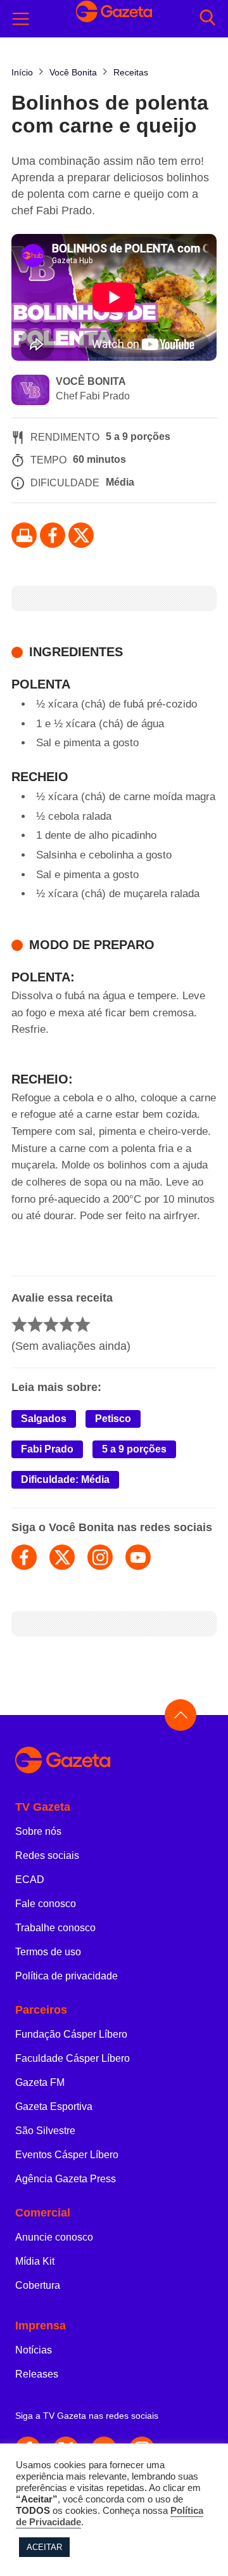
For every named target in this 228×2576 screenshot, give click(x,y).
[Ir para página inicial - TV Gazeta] (114, 1761)
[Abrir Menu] (21, 19)
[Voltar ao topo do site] (180, 1715)
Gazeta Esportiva (54, 2107)
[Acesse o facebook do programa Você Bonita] (24, 1557)
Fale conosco (46, 1904)
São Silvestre (45, 2131)
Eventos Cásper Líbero (67, 2155)
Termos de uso (48, 1952)
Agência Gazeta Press (66, 2179)
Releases (37, 2374)
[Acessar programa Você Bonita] (30, 391)
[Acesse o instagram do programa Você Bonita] (100, 1557)
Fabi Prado (47, 1449)
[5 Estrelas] (83, 1324)
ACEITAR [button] (44, 2547)
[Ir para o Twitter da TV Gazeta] (81, 535)
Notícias (34, 2350)
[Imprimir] (24, 535)
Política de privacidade (66, 1976)
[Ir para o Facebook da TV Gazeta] (53, 535)
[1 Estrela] (19, 1324)
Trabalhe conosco (55, 1928)
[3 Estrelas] (51, 1324)
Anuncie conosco (54, 2237)
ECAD (30, 1880)
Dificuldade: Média (65, 1479)
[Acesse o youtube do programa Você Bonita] (138, 1557)
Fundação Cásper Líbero (71, 2034)
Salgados (44, 1419)
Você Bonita (91, 381)
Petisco (113, 1419)
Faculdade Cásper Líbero (73, 2058)
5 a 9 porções (134, 1449)
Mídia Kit (35, 2261)
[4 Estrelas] (67, 1324)
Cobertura (38, 2285)
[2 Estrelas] (35, 1324)
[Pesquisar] (207, 19)
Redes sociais (47, 1855)
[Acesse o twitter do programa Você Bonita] (62, 1557)
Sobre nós (38, 1831)
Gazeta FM (40, 2082)
